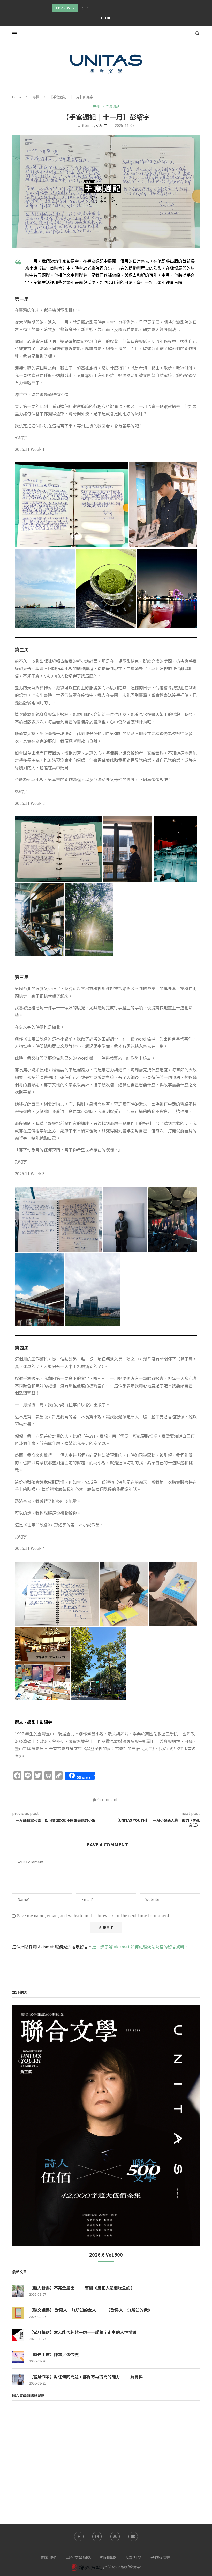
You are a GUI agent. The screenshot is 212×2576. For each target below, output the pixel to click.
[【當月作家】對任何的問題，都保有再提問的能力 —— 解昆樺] (18, 2379)
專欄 (36, 97)
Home (106, 18)
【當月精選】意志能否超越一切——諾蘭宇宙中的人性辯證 (83, 2332)
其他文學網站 (79, 2557)
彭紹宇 (102, 125)
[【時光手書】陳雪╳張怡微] (18, 2357)
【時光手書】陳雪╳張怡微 (54, 2354)
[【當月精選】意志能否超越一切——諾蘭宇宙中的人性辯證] (18, 2335)
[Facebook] (79, 2537)
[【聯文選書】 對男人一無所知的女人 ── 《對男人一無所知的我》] (18, 2313)
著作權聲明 (161, 2557)
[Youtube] (115, 2537)
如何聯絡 (108, 2557)
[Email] (133, 2537)
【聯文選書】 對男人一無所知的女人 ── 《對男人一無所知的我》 (90, 2310)
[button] (82, 8)
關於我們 (49, 2557)
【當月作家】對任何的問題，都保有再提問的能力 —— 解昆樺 (86, 2377)
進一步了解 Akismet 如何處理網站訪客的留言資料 (138, 1947)
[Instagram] (97, 2537)
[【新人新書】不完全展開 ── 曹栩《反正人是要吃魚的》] (18, 2291)
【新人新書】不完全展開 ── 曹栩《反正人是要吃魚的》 (82, 2288)
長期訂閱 (133, 2557)
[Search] (197, 33)
